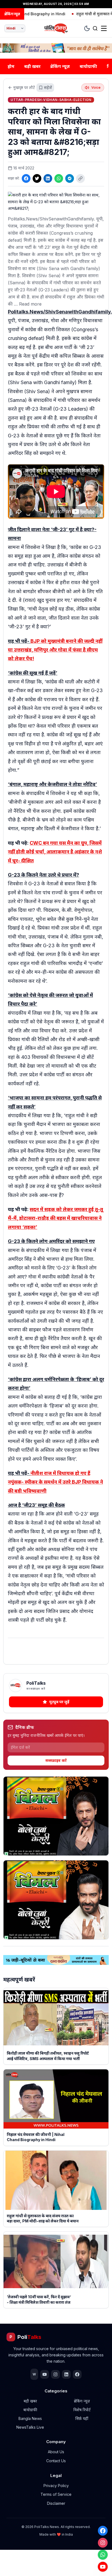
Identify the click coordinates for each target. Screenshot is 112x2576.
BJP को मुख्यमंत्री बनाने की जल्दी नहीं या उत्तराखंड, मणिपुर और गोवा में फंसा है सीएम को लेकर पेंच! (55, 650)
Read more (30, 304)
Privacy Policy (56, 2486)
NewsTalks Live (30, 2427)
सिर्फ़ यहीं (82, 2418)
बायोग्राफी (88, 66)
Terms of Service (56, 2494)
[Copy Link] (80, 178)
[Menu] (104, 28)
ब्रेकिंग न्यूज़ (60, 66)
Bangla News (30, 2418)
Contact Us (56, 2461)
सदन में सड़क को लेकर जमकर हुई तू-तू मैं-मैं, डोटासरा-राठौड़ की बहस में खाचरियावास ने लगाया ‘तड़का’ (55, 1218)
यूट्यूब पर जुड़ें (59, 1702)
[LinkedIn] (48, 178)
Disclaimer (56, 2503)
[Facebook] (103, 2531)
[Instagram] (103, 2543)
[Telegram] (70, 178)
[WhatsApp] (103, 2555)
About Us (56, 2452)
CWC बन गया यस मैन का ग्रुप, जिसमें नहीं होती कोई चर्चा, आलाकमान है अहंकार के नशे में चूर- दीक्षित (55, 852)
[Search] (95, 28)
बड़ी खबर (32, 66)
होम (11, 66)
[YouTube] (103, 2567)
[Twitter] (37, 178)
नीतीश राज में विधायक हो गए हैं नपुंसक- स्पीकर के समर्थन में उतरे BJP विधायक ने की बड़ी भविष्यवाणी (55, 1482)
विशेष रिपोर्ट (82, 2410)
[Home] (56, 28)
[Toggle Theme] (87, 28)
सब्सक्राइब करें (56, 1760)
